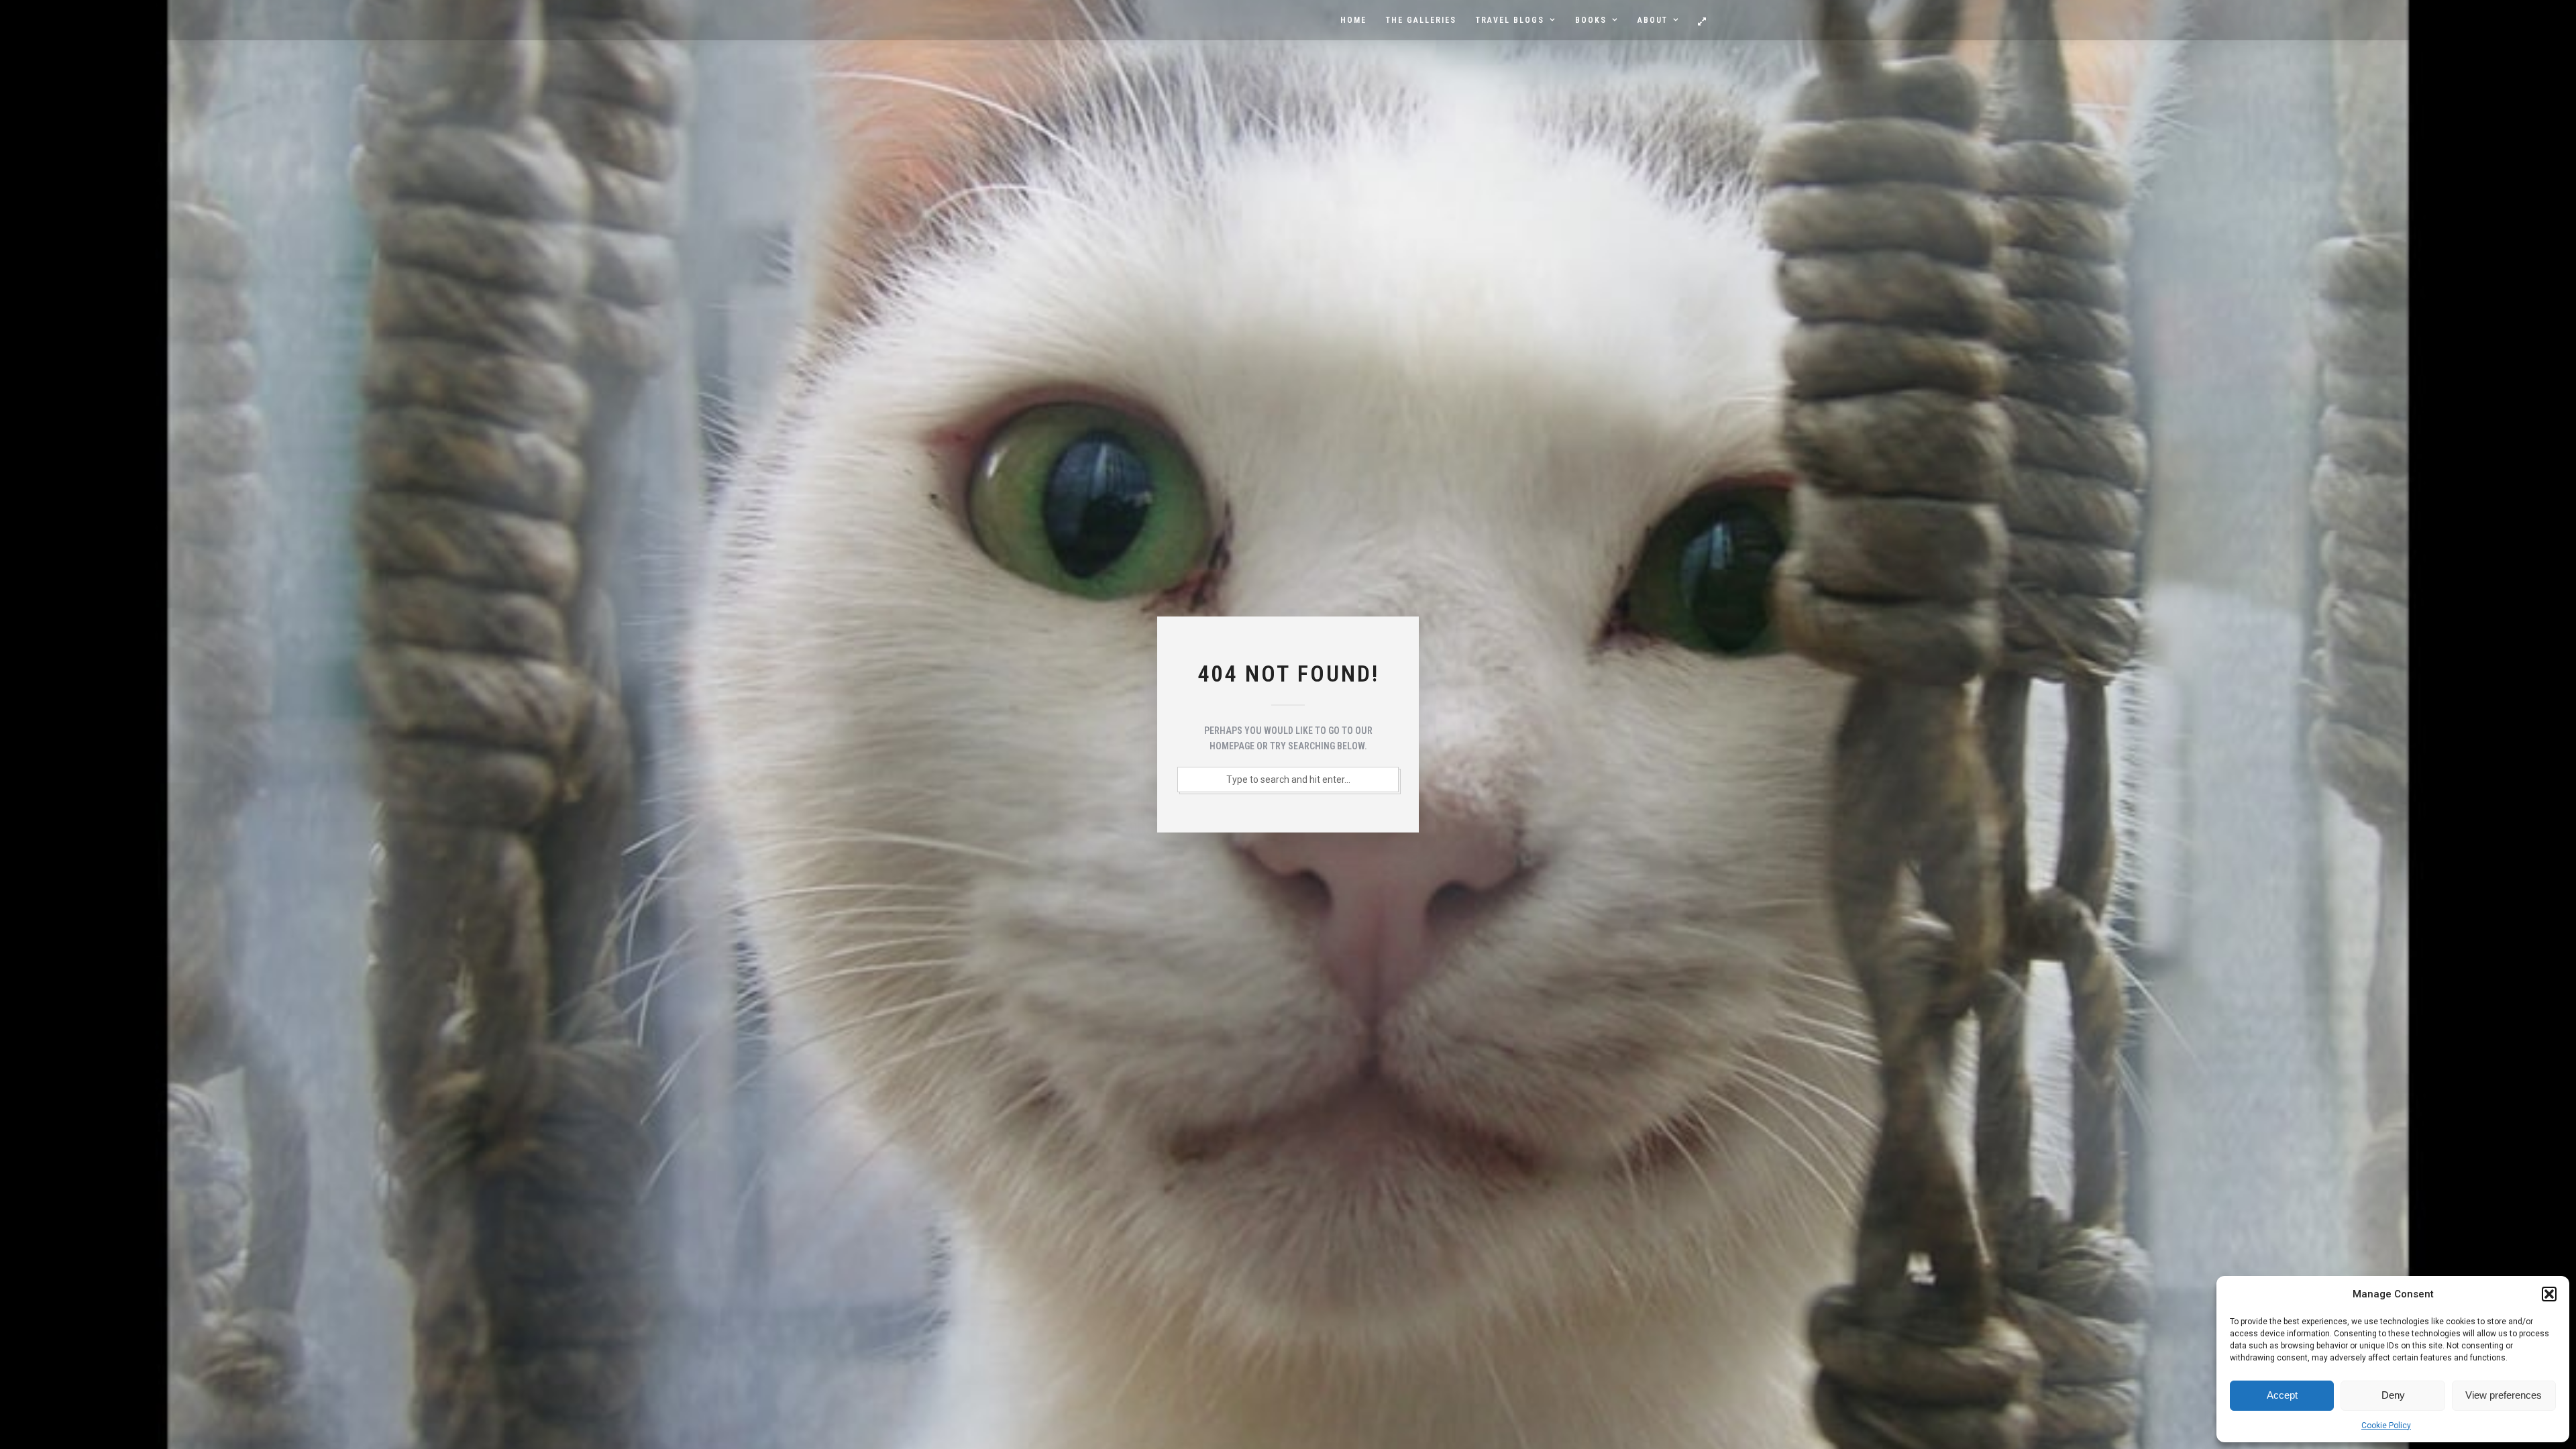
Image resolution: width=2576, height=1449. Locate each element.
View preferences (2504, 1395)
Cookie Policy (2386, 1426)
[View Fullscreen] (1702, 21)
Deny (2393, 1395)
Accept (2282, 1395)
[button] (2549, 1294)
